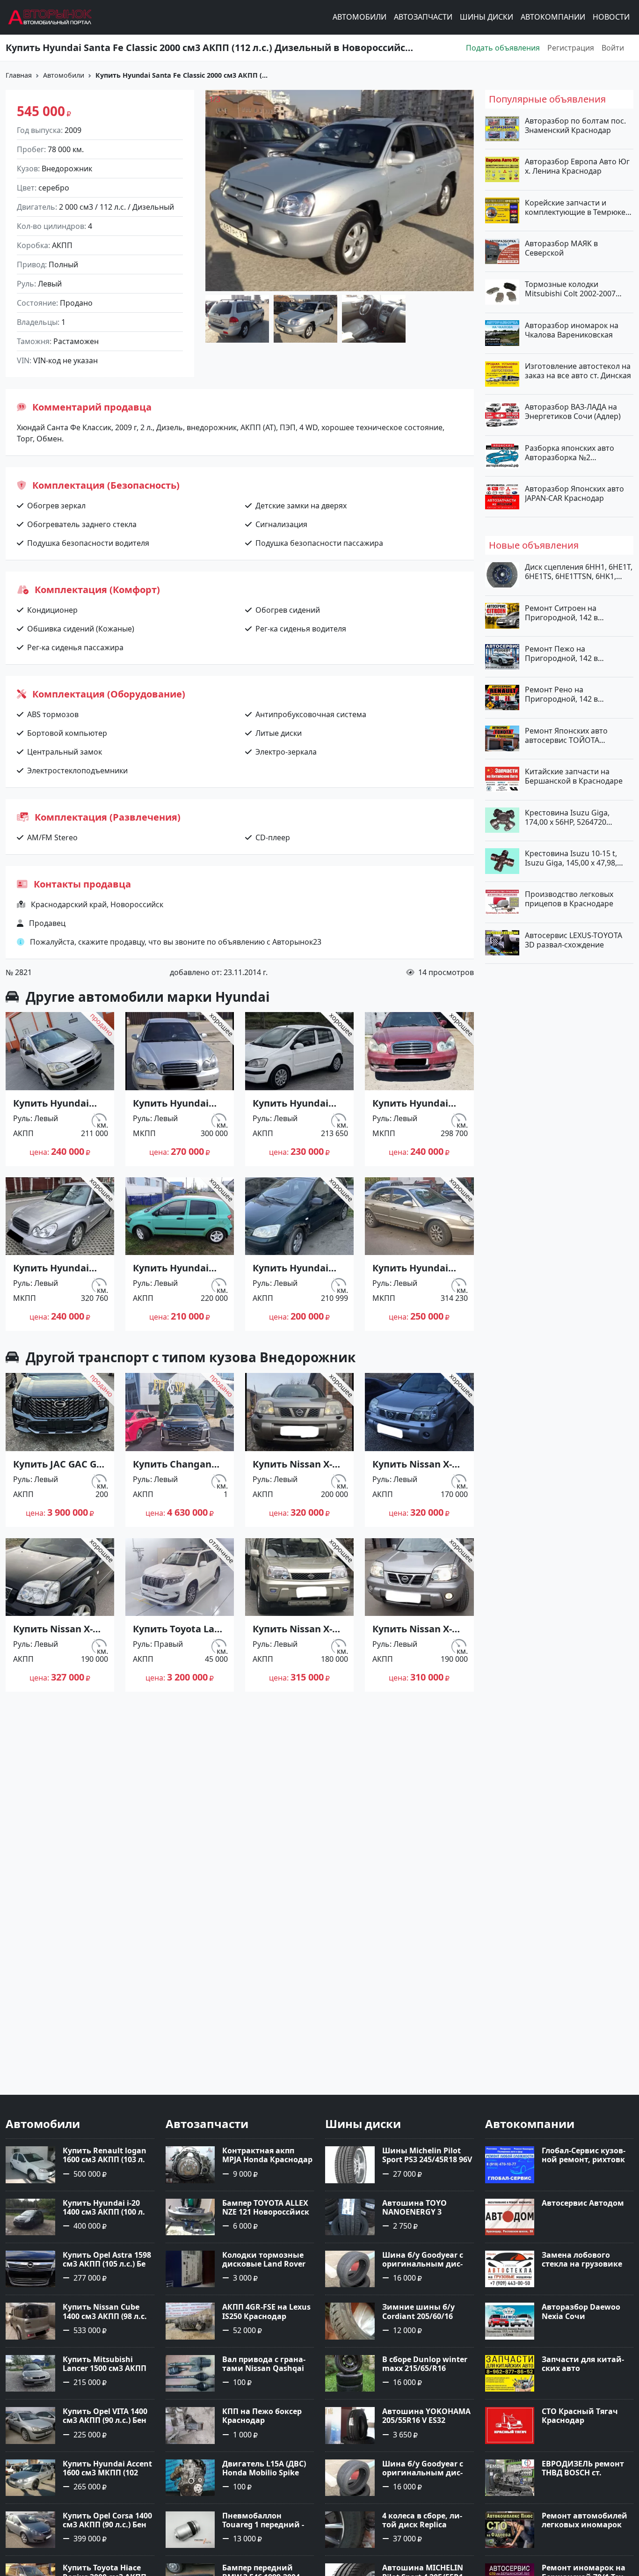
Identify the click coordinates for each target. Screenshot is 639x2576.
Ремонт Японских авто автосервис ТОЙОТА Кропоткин (566, 735)
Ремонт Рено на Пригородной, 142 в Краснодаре (561, 694)
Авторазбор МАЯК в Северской (561, 248)
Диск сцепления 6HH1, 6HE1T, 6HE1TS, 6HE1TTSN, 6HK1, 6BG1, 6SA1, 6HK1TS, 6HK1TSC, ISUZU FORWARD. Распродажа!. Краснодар (579, 572)
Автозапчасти (423, 17)
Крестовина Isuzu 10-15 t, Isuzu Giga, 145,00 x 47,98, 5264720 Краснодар (571, 858)
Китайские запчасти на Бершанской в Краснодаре (574, 776)
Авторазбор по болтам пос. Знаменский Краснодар (575, 125)
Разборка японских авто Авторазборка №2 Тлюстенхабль (570, 452)
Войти (613, 48)
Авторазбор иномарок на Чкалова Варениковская (572, 330)
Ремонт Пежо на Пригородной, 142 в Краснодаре (561, 653)
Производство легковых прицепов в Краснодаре (569, 899)
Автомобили (359, 17)
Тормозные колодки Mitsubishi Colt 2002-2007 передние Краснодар (570, 289)
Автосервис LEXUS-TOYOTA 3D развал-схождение (574, 939)
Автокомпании (553, 17)
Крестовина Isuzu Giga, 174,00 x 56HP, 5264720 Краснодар (567, 817)
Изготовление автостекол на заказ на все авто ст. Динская (578, 371)
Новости (611, 17)
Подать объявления (503, 48)
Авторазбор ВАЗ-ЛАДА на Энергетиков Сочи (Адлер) (573, 411)
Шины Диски (487, 17)
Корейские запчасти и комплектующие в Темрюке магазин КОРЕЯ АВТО (575, 207)
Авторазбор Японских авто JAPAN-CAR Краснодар (574, 493)
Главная (19, 75)
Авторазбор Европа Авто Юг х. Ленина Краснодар (577, 166)
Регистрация (571, 48)
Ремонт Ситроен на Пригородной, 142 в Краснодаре (561, 612)
